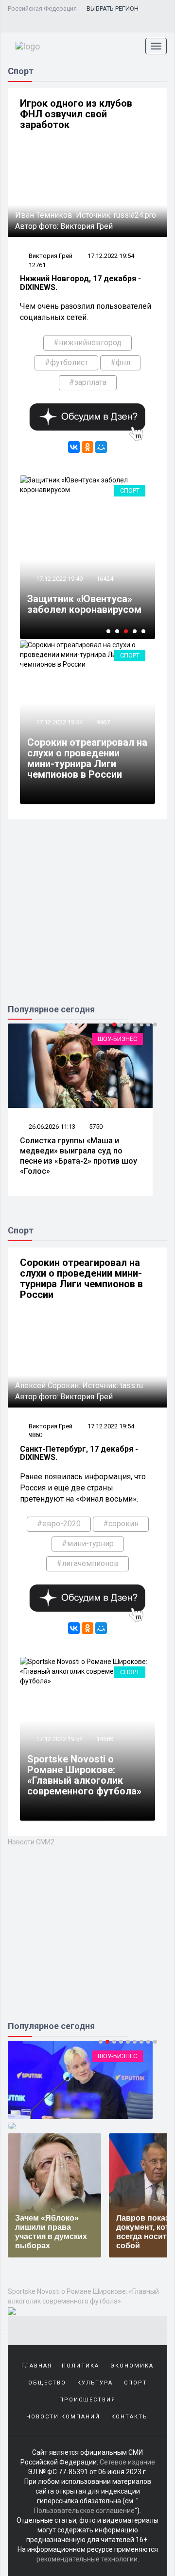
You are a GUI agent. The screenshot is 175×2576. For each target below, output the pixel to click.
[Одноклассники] (87, 447)
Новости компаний (63, 2417)
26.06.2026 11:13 (51, 1127)
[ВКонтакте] (74, 447)
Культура (95, 2383)
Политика (80, 2366)
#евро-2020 (59, 1524)
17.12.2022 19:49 (59, 579)
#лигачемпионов (87, 1563)
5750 (96, 1127)
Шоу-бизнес (117, 1039)
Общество (47, 2383)
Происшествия (87, 2400)
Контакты (130, 2417)
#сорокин (121, 1524)
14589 (105, 1739)
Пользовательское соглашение (84, 2511)
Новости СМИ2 (31, 1842)
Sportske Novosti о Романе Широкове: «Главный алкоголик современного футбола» (84, 1775)
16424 (105, 579)
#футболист (66, 362)
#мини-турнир (88, 1544)
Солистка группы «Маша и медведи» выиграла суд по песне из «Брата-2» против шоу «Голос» (79, 1156)
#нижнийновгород (87, 343)
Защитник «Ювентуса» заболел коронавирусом (84, 604)
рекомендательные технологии (87, 2559)
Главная (37, 2366)
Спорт (130, 490)
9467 (103, 722)
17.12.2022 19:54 (111, 256)
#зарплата (88, 382)
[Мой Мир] (101, 447)
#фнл (120, 362)
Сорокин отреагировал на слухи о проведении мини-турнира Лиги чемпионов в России (87, 758)
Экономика (132, 2366)
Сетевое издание (127, 2462)
